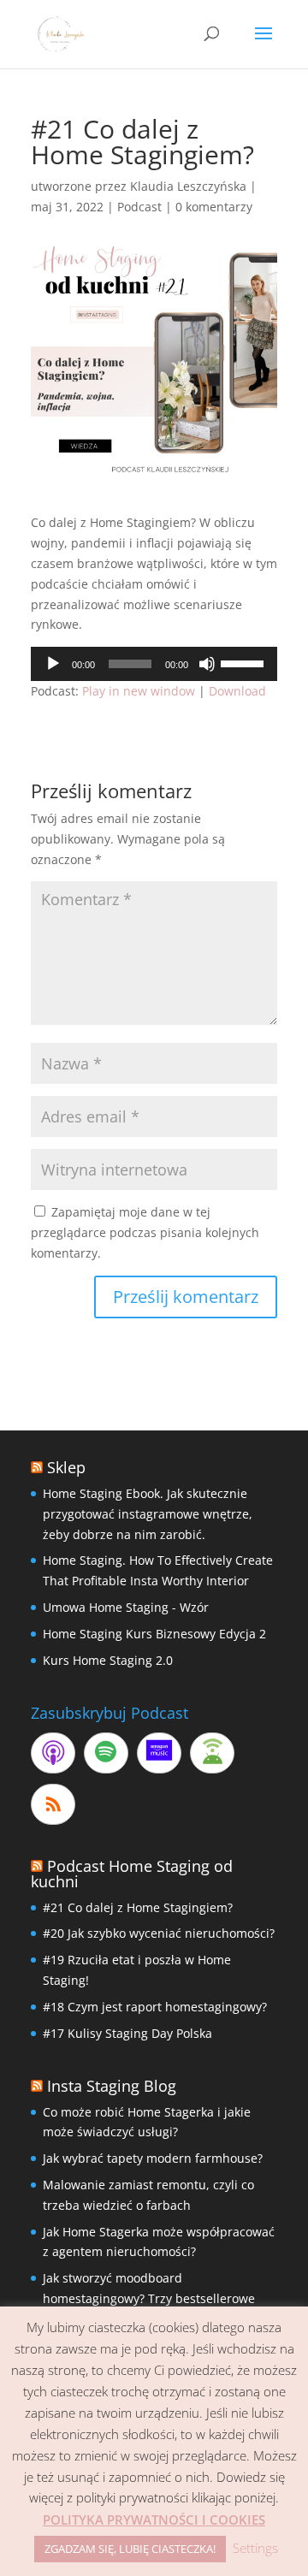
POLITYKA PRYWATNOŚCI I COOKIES (154, 2520)
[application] (154, 664)
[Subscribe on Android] (212, 1753)
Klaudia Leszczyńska (188, 186)
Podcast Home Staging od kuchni (132, 1874)
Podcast (139, 207)
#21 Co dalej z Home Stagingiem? (138, 1907)
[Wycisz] (207, 664)
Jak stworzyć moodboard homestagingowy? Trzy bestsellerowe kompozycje (149, 2298)
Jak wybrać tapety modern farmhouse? (153, 2158)
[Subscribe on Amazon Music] (159, 1753)
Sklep (66, 1467)
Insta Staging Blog (112, 2086)
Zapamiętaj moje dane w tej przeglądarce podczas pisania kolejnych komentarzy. (145, 1232)
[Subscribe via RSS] (53, 1804)
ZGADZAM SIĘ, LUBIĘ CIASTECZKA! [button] (130, 2549)
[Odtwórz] (53, 664)
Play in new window (139, 691)
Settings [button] (255, 2548)
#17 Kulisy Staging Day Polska (127, 2033)
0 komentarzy (214, 207)
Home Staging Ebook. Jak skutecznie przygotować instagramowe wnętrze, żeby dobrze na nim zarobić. (148, 1514)
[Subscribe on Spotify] (106, 1753)
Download (237, 691)
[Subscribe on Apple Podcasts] (53, 1753)
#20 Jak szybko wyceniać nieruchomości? (159, 1933)
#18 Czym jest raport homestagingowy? (155, 2007)
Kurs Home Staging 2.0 (108, 1660)
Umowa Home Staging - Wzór (126, 1607)
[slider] (245, 662)
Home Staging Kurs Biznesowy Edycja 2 (154, 1634)
